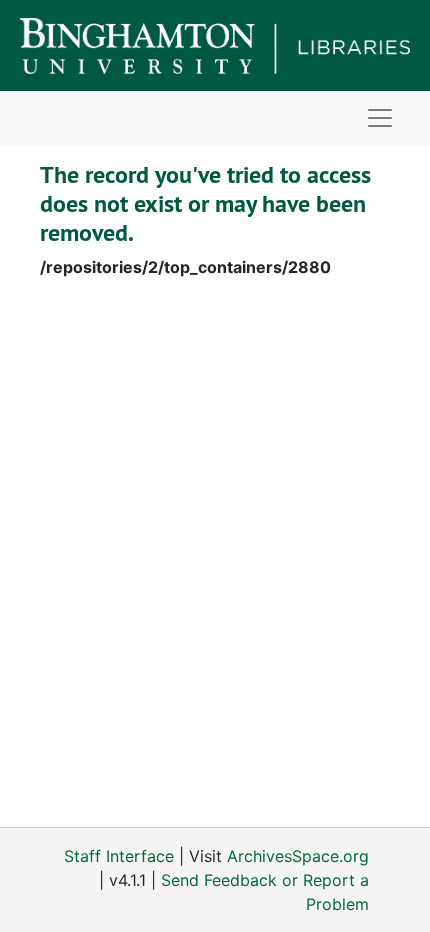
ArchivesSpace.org (298, 856)
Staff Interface (119, 856)
